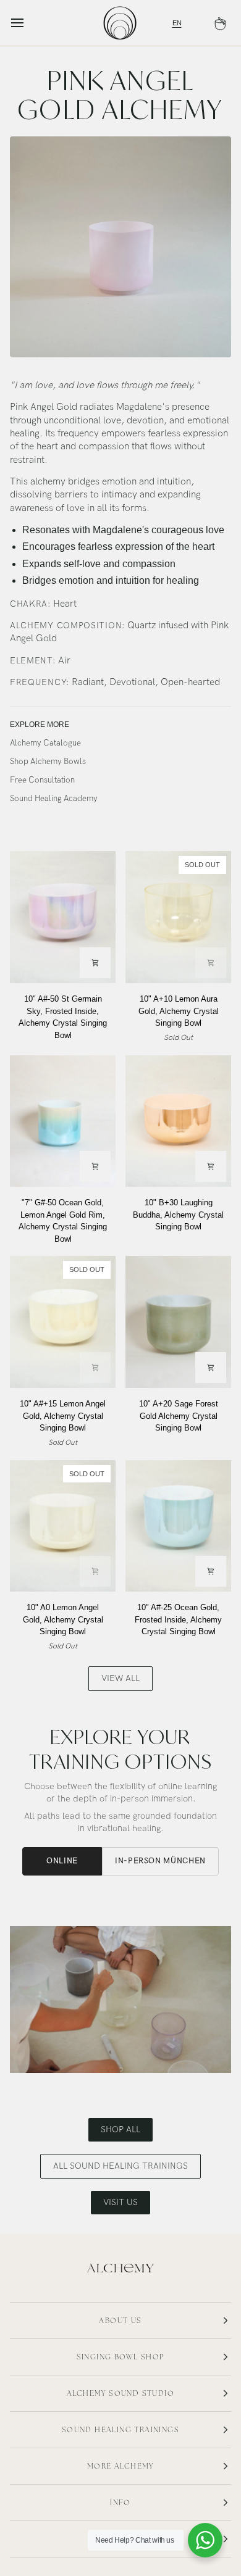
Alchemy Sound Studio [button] (120, 2393)
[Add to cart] (95, 963)
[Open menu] (28, 23)
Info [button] (120, 2503)
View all (120, 1678)
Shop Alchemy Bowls (48, 762)
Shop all (120, 2129)
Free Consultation (42, 780)
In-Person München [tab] (160, 1861)
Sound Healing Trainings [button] (120, 2430)
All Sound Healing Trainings (120, 2166)
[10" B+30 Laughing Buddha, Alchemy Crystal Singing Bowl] (178, 1121)
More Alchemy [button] (120, 2466)
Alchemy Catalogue (45, 743)
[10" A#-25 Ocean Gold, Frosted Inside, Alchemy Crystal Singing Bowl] (178, 1526)
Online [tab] (62, 1861)
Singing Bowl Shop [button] (121, 2357)
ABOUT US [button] (120, 2320)
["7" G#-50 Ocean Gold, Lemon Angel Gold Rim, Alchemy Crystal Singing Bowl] (63, 1121)
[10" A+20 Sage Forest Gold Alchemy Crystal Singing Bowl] (178, 1322)
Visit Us (120, 2202)
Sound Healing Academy (54, 799)
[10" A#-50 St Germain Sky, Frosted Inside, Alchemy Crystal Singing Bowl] (63, 917)
